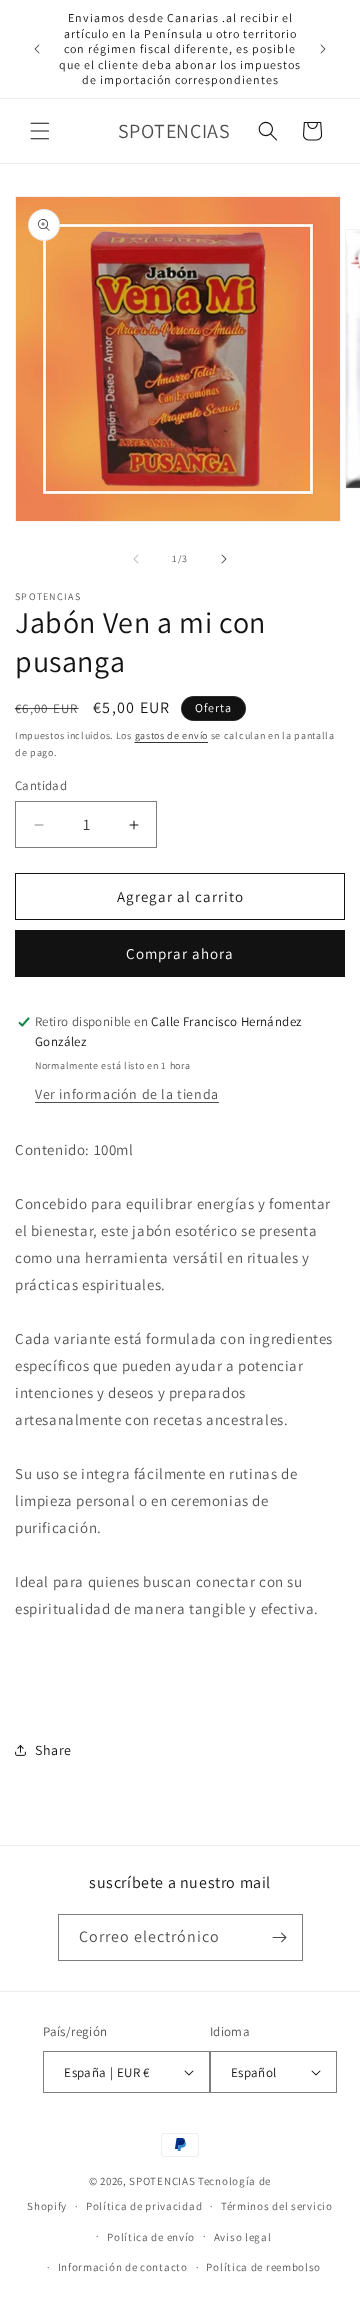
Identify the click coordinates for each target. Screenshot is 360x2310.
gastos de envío (172, 735)
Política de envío (151, 2237)
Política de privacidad (144, 2206)
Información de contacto (123, 2267)
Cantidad (41, 785)
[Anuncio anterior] (37, 49)
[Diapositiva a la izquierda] (136, 559)
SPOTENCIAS (162, 2181)
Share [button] (53, 1750)
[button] (40, 131)
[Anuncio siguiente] (323, 49)
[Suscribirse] (280, 1937)
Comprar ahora (180, 953)
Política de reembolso (263, 2267)
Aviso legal (243, 2237)
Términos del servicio (277, 2206)
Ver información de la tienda (127, 1094)
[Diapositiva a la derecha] (224, 559)
